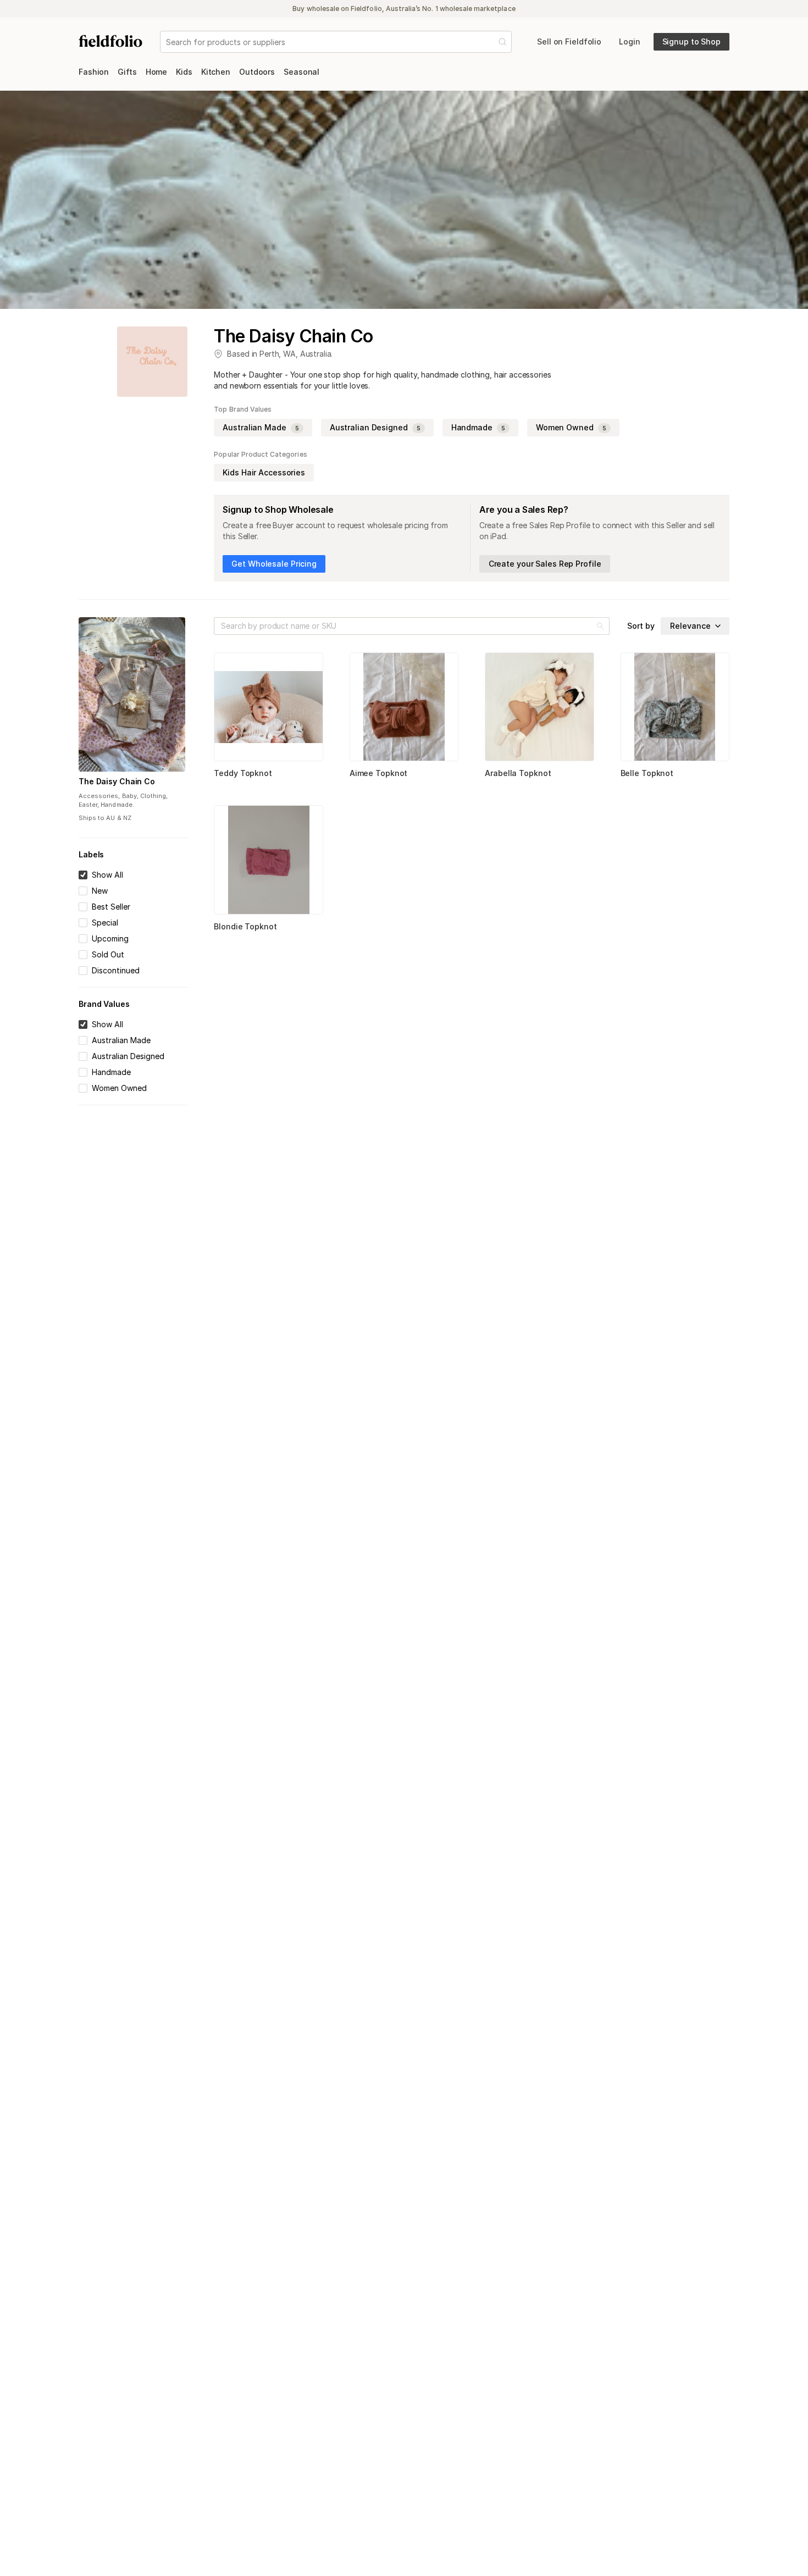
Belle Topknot (647, 773)
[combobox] (167, 42)
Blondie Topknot (245, 926)
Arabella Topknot (518, 773)
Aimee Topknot (379, 773)
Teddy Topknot (243, 773)
